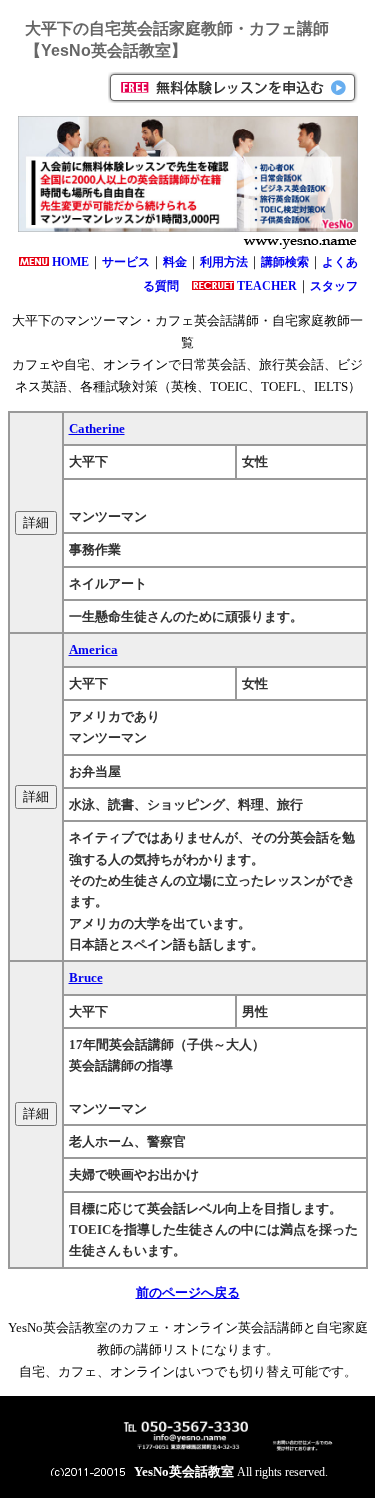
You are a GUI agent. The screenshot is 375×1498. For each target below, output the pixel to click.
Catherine (97, 428)
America (93, 649)
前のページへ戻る (188, 1292)
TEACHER (267, 286)
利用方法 (224, 262)
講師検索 (285, 262)
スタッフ (334, 286)
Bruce (86, 977)
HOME (70, 262)
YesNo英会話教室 (184, 1471)
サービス (126, 262)
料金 (175, 262)
